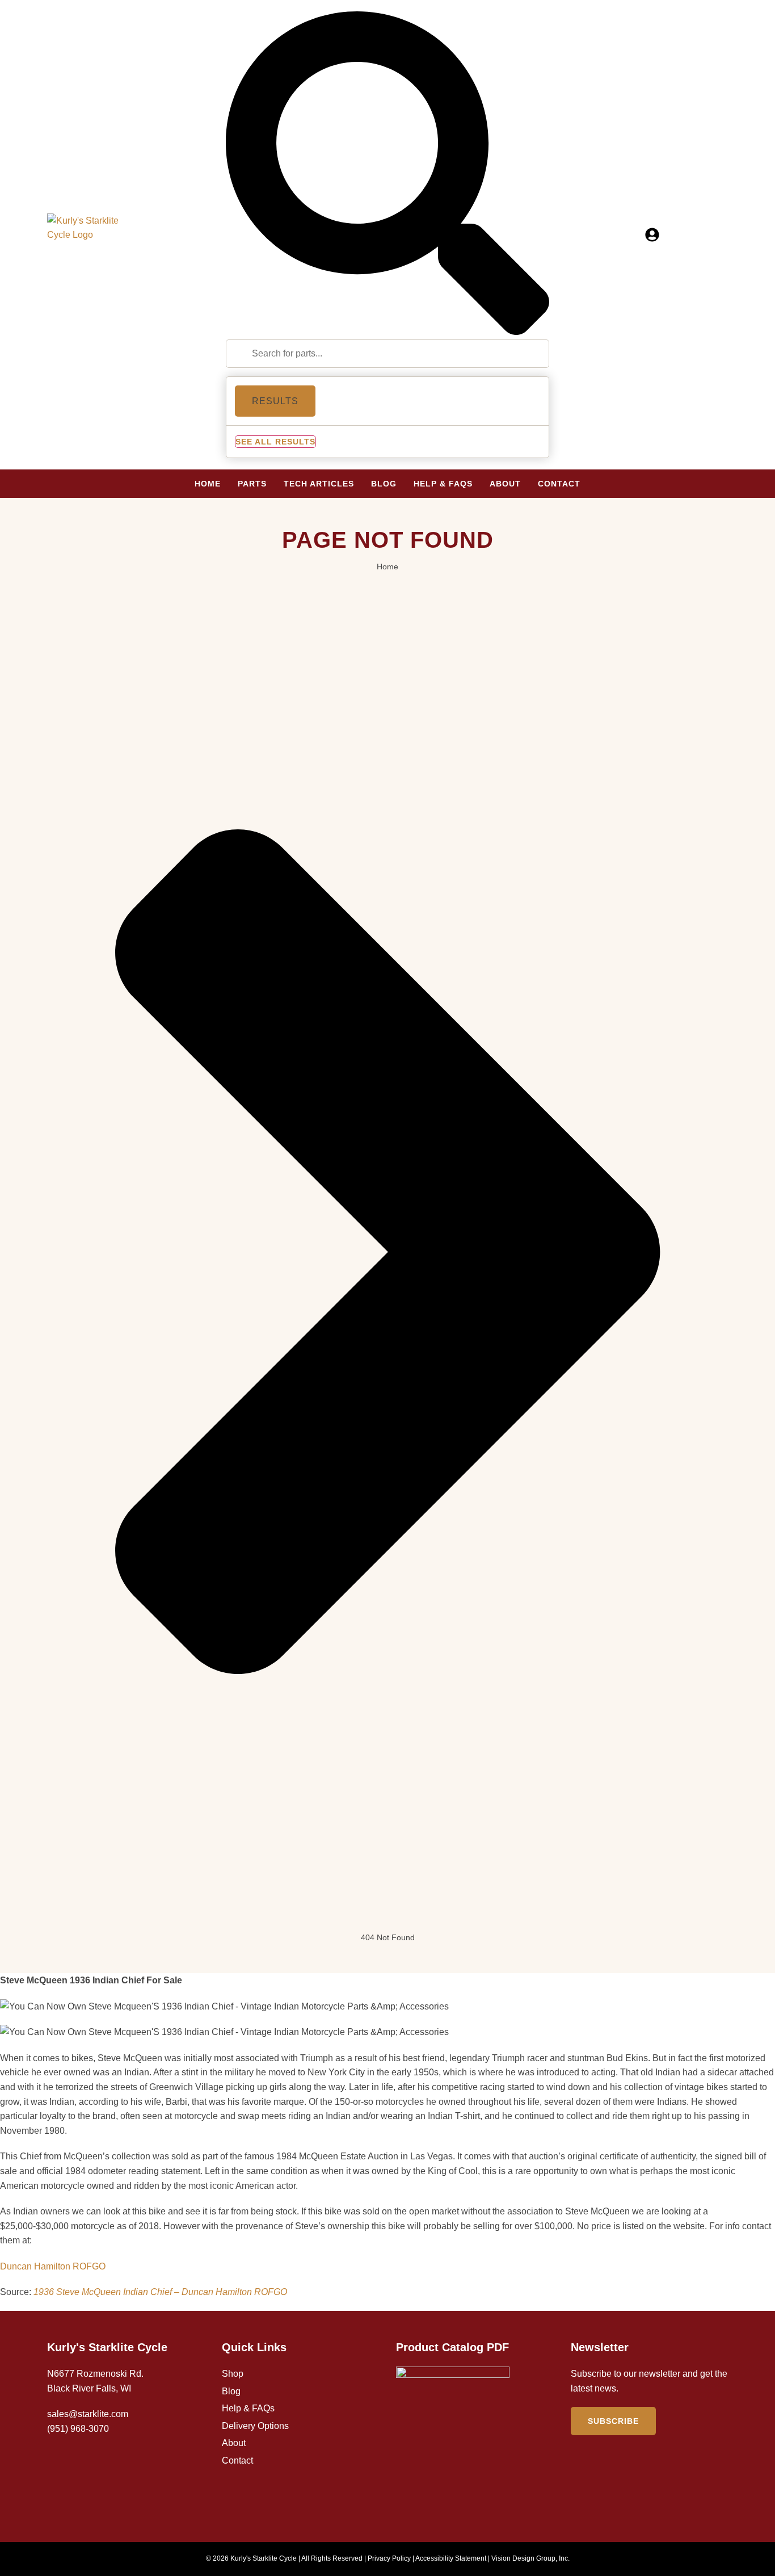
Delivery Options (255, 2426)
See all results (275, 442)
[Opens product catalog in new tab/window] (453, 2440)
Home (387, 567)
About (234, 2443)
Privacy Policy (389, 2558)
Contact (237, 2460)
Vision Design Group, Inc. (530, 2558)
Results (275, 401)
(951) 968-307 (75, 2429)
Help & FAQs (248, 2408)
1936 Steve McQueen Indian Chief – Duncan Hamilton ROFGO (160, 2292)
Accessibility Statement (451, 2558)
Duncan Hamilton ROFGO (53, 2266)
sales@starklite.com (88, 2414)
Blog (231, 2391)
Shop (233, 2374)
